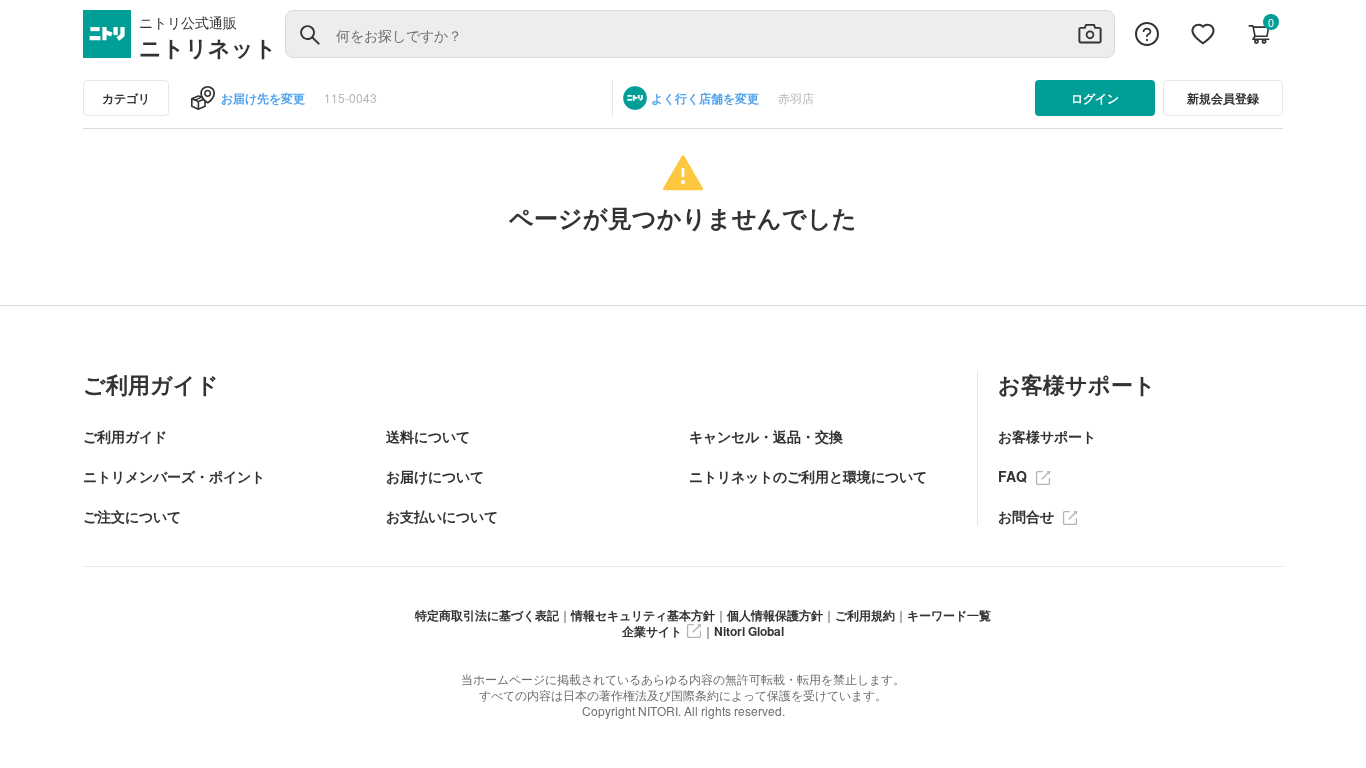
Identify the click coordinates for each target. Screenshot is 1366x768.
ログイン (1095, 98)
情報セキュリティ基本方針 (643, 615)
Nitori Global (749, 631)
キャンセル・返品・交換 (766, 436)
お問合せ (1028, 516)
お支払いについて (442, 516)
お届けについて (435, 476)
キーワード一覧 (949, 615)
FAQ (1014, 476)
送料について (428, 436)
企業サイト (652, 631)
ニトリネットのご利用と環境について (808, 476)
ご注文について (132, 516)
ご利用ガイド (125, 436)
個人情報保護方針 (775, 615)
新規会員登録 (1223, 98)
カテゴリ (126, 98)
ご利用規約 (865, 615)
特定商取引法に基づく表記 (487, 615)
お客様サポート (1047, 436)
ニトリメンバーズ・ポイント (174, 476)
